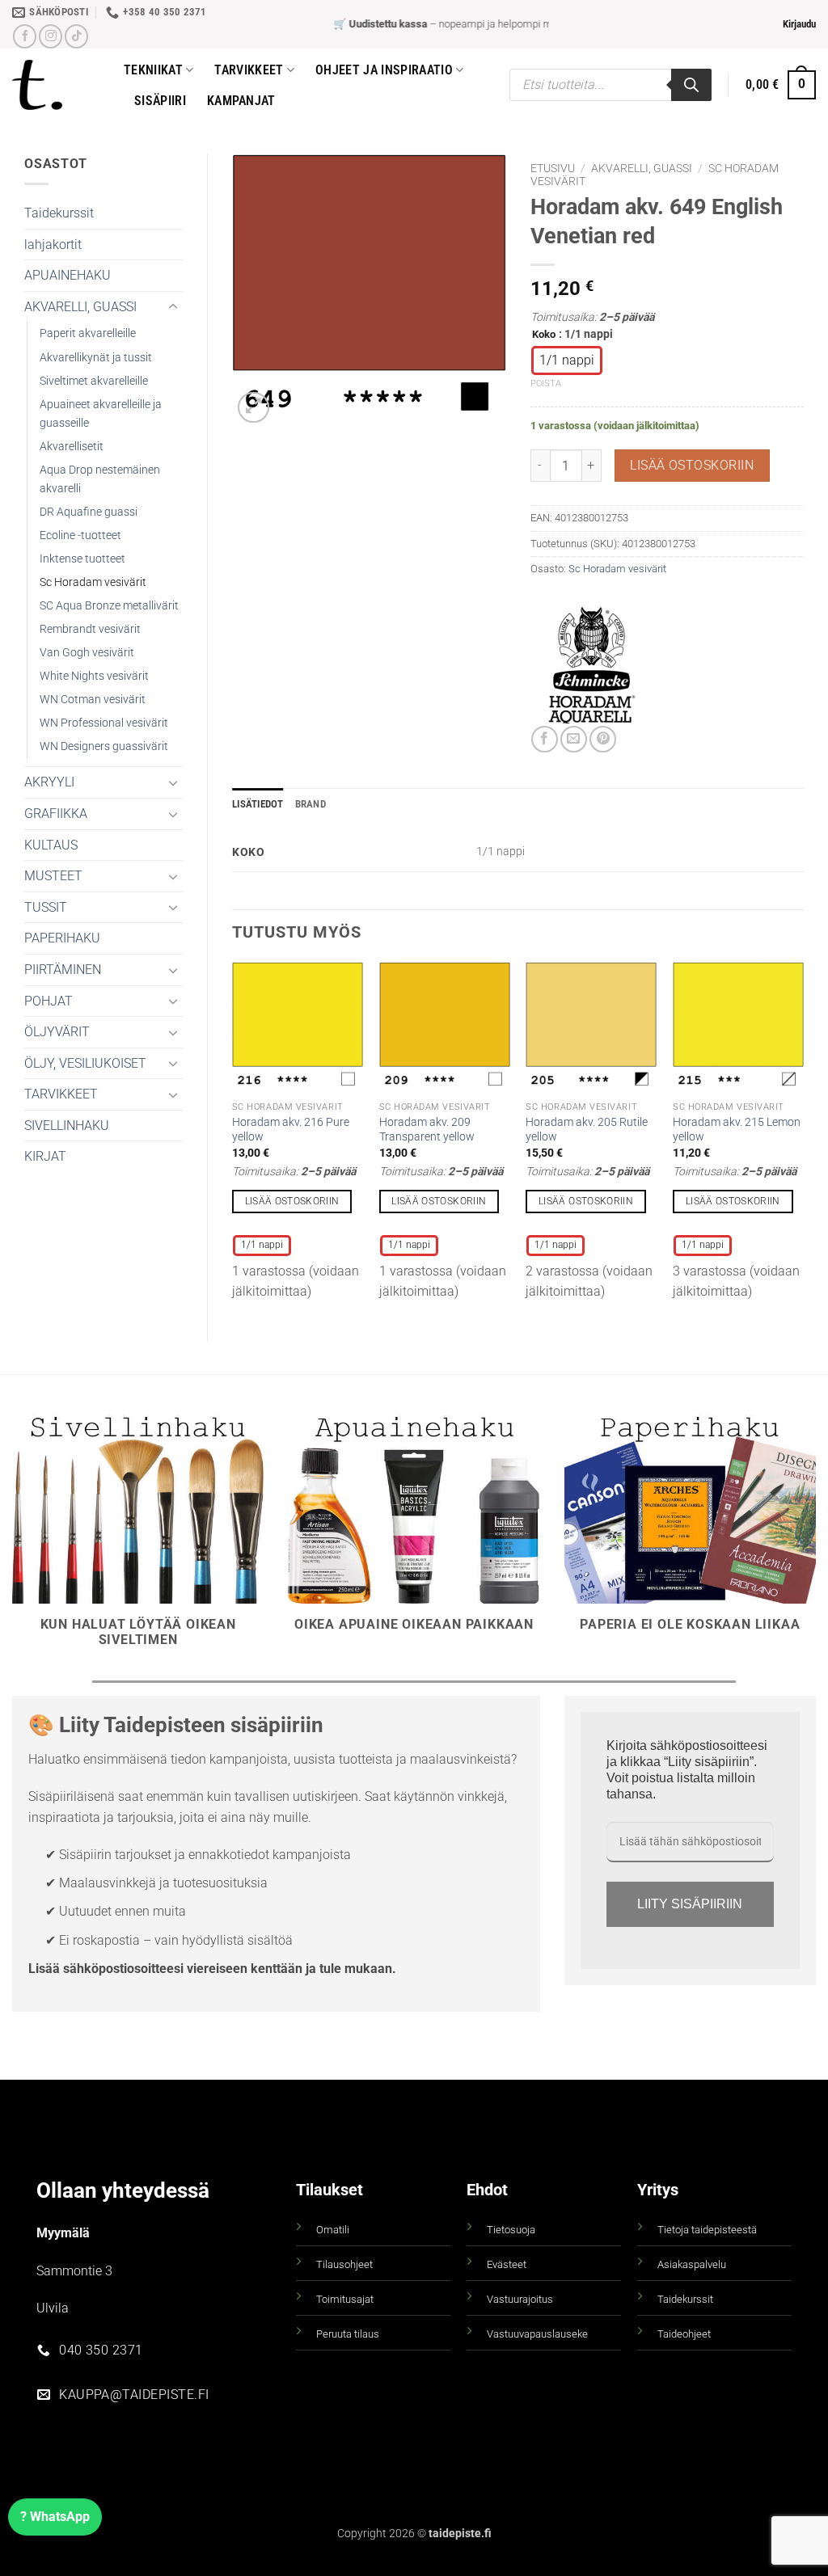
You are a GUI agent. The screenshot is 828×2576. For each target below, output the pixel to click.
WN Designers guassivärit (104, 746)
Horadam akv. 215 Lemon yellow (737, 1130)
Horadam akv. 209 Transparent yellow (427, 1130)
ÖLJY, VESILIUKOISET (85, 1063)
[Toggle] (173, 307)
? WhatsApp (55, 2517)
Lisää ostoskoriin (692, 466)
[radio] (567, 360)
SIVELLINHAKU (67, 1126)
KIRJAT (45, 1156)
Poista (546, 384)
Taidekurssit (59, 213)
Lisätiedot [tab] (258, 804)
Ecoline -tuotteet (80, 535)
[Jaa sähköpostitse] (574, 739)
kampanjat (241, 101)
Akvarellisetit (72, 447)
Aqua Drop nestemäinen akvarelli (100, 479)
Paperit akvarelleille (88, 333)
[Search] (691, 85)
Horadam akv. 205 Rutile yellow (587, 1130)
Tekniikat (153, 70)
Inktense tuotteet (82, 559)
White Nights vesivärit (94, 676)
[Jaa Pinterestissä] (603, 739)
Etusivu (553, 168)
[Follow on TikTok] (76, 36)
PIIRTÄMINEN (63, 970)
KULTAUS (51, 845)
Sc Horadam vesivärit (93, 582)
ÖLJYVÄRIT (57, 1032)
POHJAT (49, 1001)
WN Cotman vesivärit (93, 700)
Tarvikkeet (249, 70)
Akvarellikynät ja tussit (96, 358)
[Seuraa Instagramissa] (51, 36)
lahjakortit (53, 245)
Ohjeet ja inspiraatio (384, 70)
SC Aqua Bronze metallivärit (109, 606)
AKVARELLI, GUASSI (80, 307)
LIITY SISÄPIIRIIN (690, 1904)
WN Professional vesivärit (104, 723)
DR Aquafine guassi (89, 512)
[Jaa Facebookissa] (545, 739)
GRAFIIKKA (56, 814)
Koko (544, 335)
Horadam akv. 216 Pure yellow (291, 1130)
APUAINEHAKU (68, 275)
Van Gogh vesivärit (87, 653)
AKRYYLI (49, 782)
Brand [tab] (310, 804)
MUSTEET (53, 876)
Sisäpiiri (160, 101)
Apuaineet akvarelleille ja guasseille (101, 414)
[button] (799, 24)
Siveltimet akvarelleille (94, 381)
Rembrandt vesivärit (90, 629)
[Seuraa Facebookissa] (25, 36)
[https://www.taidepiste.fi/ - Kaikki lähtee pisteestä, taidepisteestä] (56, 85)
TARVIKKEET (61, 1094)
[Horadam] (591, 665)
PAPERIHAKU (62, 938)
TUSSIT (46, 907)
